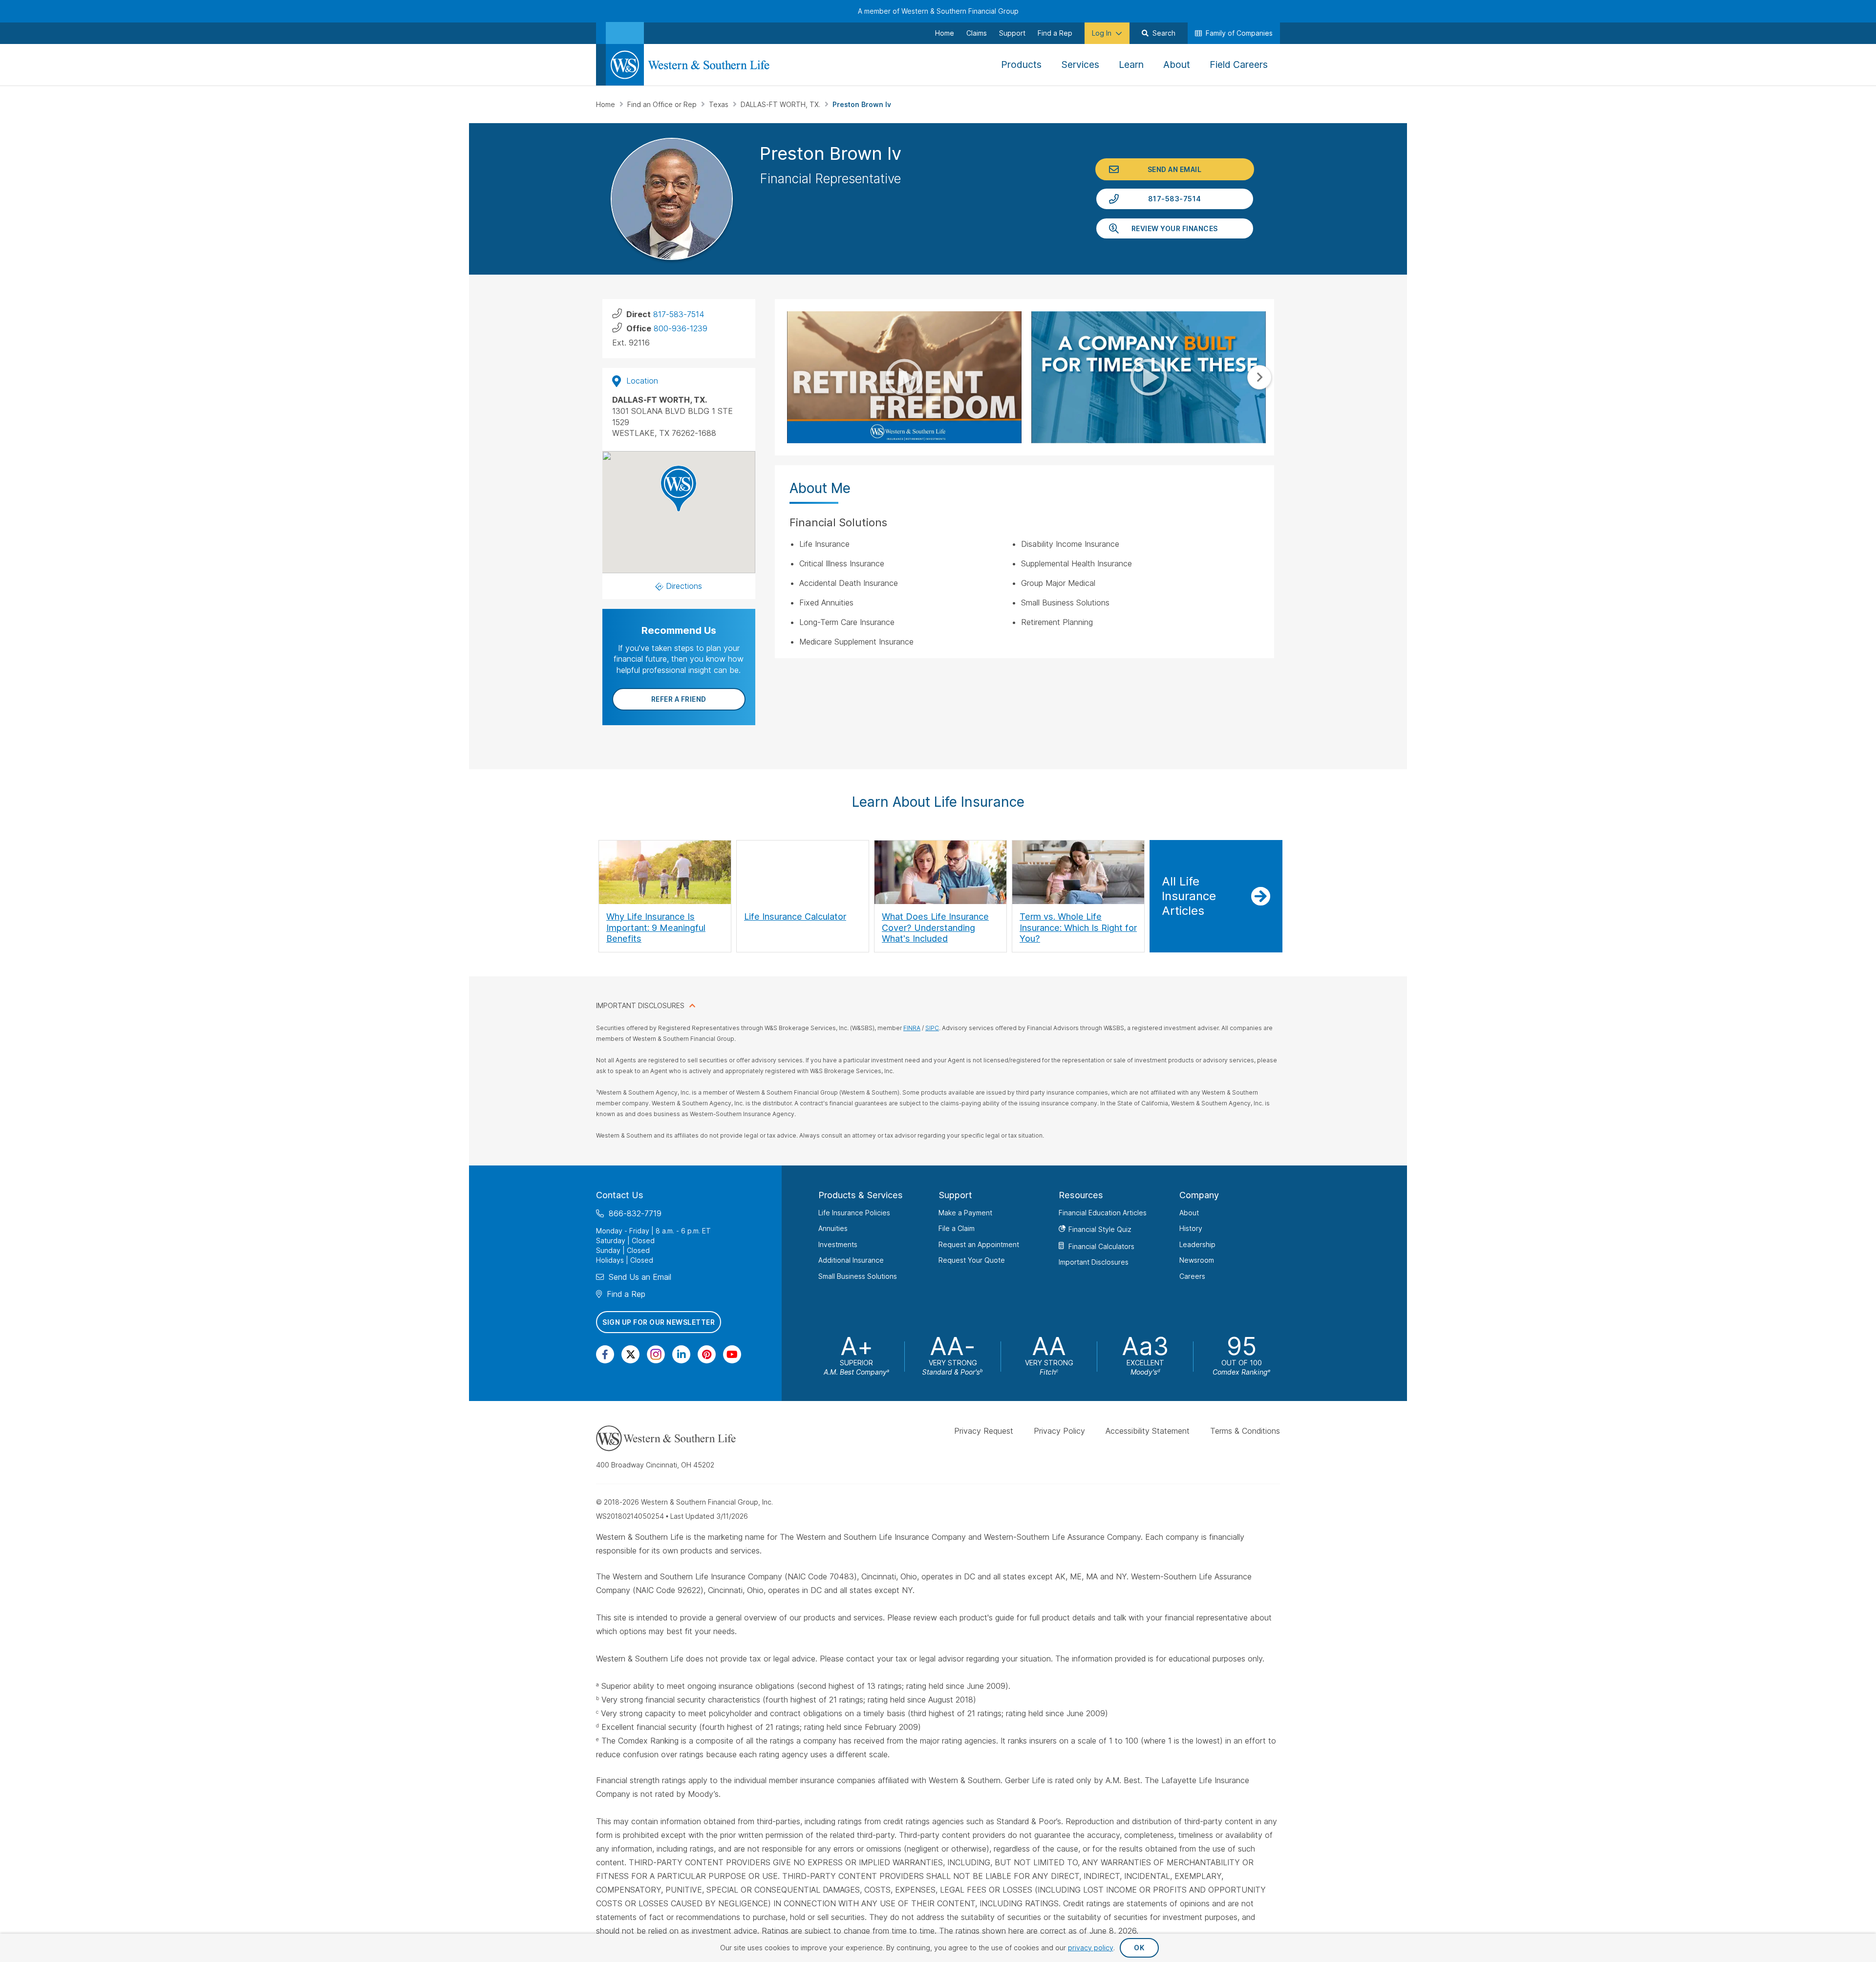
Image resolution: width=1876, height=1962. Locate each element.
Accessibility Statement (1148, 1431)
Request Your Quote (972, 1260)
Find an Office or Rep (663, 104)
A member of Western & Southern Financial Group (938, 11)
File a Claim (957, 1228)
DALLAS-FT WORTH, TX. (781, 104)
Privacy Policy (1059, 1431)
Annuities (833, 1228)
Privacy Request (984, 1431)
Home (607, 104)
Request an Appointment (979, 1244)
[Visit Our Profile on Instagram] (656, 1354)
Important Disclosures (1094, 1262)
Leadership (1197, 1244)
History (1191, 1228)
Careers (1192, 1276)
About (1189, 1213)
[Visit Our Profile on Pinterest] (707, 1354)
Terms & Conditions (1245, 1431)
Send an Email (1175, 169)
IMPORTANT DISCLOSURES (640, 1005)
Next (1259, 377)
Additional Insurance (851, 1260)
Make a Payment (965, 1213)
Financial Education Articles (1103, 1213)
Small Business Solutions (858, 1276)
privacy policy (1091, 1948)
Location (642, 381)
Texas (720, 104)
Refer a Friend (679, 699)
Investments (838, 1244)
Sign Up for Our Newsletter (659, 1322)
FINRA (912, 1028)
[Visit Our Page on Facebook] (605, 1354)
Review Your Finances (1175, 228)
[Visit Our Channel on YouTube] (732, 1354)
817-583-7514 (1175, 199)
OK (1139, 1948)
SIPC (932, 1028)
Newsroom (1197, 1260)
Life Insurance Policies (854, 1213)
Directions (684, 586)
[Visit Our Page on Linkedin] (681, 1354)
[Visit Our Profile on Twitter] (630, 1354)
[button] (679, 489)
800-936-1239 (681, 328)
